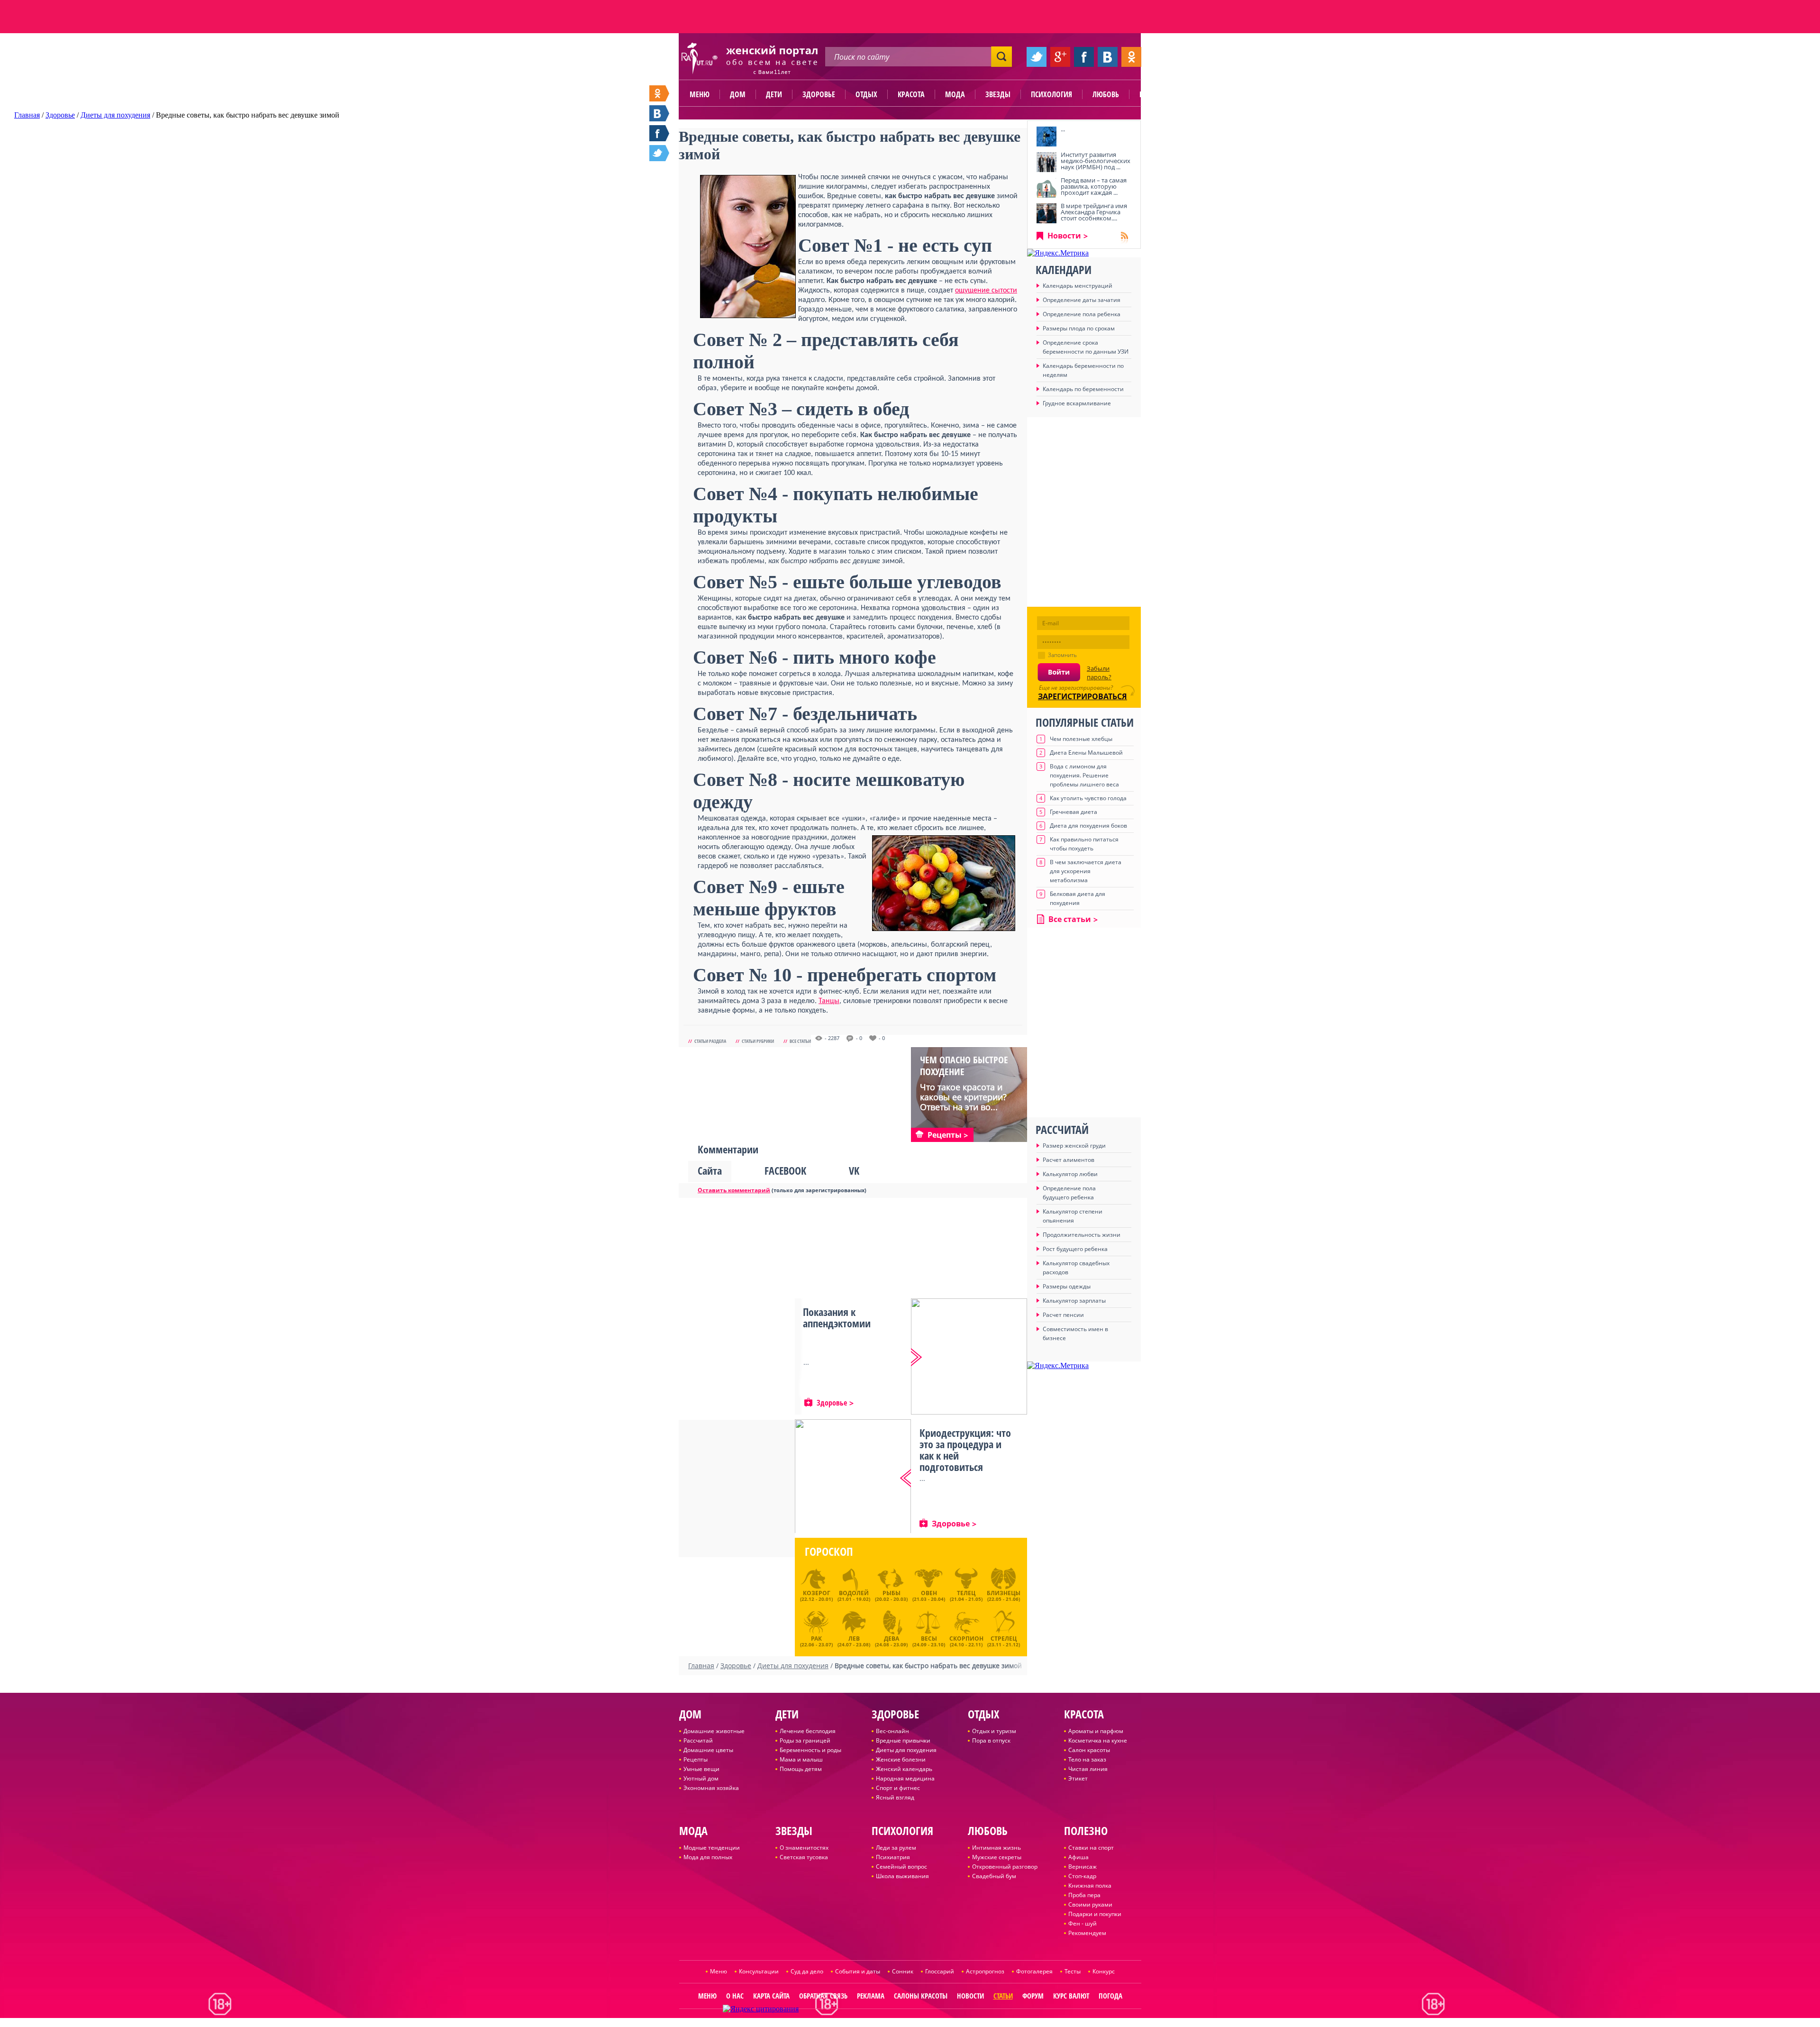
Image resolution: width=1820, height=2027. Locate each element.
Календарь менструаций (1078, 286)
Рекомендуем (1087, 1933)
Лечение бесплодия (808, 1731)
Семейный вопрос (901, 1867)
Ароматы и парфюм (1096, 1731)
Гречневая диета (1074, 812)
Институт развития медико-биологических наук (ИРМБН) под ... (1096, 161)
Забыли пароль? (1099, 673)
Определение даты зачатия (1082, 300)
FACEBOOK (785, 1170)
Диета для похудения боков (1088, 826)
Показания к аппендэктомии (837, 1317)
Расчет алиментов (1069, 1160)
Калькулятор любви (1070, 1174)
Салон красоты (1089, 1750)
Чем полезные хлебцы (1081, 739)
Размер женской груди (1074, 1146)
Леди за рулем (896, 1848)
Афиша (1078, 1857)
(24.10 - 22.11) (966, 1640)
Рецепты (696, 1759)
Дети (774, 94)
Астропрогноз (985, 1971)
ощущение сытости (986, 291)
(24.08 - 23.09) (891, 1640)
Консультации (759, 1971)
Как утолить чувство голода (1088, 798)
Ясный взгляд (895, 1797)
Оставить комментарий (734, 1190)
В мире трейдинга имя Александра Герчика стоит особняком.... (1094, 212)
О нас (735, 1996)
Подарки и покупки (1095, 1914)
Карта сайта (771, 1996)
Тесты (1073, 1971)
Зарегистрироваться (1083, 696)
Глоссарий (940, 1971)
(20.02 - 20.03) (891, 1596)
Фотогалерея (1034, 1971)
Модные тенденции (712, 1848)
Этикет (1078, 1778)
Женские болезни (901, 1759)
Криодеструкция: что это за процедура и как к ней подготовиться (965, 1450)
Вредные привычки (903, 1740)
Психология (1051, 94)
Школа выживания (902, 1876)
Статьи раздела (710, 1041)
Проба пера (1084, 1895)
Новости (1064, 236)
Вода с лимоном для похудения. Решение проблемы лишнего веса (1084, 775)
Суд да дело (807, 1971)
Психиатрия (893, 1857)
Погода (1110, 1996)
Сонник (903, 1971)
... (1063, 129)
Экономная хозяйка (711, 1788)
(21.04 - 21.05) (966, 1596)
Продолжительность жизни (1082, 1235)
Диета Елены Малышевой (1086, 753)
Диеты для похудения (906, 1750)
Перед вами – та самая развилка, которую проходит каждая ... (1094, 186)
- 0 (859, 1038)
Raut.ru (879, 2023)
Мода (955, 94)
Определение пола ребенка (1082, 314)
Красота (911, 94)
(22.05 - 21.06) (1004, 1596)
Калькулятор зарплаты (1074, 1301)
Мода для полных (708, 1857)
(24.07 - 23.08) (854, 1640)
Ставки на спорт (1091, 1848)
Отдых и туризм (994, 1731)
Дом (738, 94)
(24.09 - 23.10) (929, 1640)
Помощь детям (801, 1769)
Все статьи (800, 1041)
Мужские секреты (997, 1857)
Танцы (829, 1001)
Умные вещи (701, 1769)
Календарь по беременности (1083, 389)
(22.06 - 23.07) (816, 1640)
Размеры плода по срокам (1079, 328)
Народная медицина (905, 1778)
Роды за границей (805, 1740)
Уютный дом (701, 1778)
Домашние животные (714, 1731)
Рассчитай (698, 1740)
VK (854, 1170)
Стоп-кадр (1082, 1876)
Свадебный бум (994, 1876)
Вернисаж (1083, 1867)
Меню (700, 94)
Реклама (871, 1996)
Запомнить (1062, 655)
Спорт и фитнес (898, 1788)
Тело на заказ (1087, 1759)
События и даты (858, 1971)
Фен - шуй (1083, 1923)
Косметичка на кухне (1098, 1740)
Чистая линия (1088, 1769)
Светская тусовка (804, 1857)
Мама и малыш (801, 1759)
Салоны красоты (921, 1996)
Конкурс (1104, 1971)
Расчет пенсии (1063, 1315)
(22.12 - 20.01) (816, 1596)
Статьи (1003, 1996)
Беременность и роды (810, 1750)
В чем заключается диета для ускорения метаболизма (1086, 871)
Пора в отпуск (991, 1740)
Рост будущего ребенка (1075, 1249)
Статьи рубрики (758, 1041)
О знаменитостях (804, 1848)
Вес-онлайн (892, 1731)
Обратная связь (823, 1996)
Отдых (866, 94)
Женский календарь (904, 1769)
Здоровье (819, 94)
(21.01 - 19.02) (854, 1596)
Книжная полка (1090, 1885)
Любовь (1106, 94)
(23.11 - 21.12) (1004, 1640)
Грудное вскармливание (1077, 403)
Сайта (710, 1170)
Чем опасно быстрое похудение (964, 1066)
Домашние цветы (708, 1750)
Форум (1033, 1996)
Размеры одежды (1067, 1286)
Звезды (998, 94)
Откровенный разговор (1005, 1867)
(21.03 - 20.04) (929, 1596)
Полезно (1154, 94)
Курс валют (1071, 1996)
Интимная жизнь (996, 1848)
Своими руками (1090, 1904)
